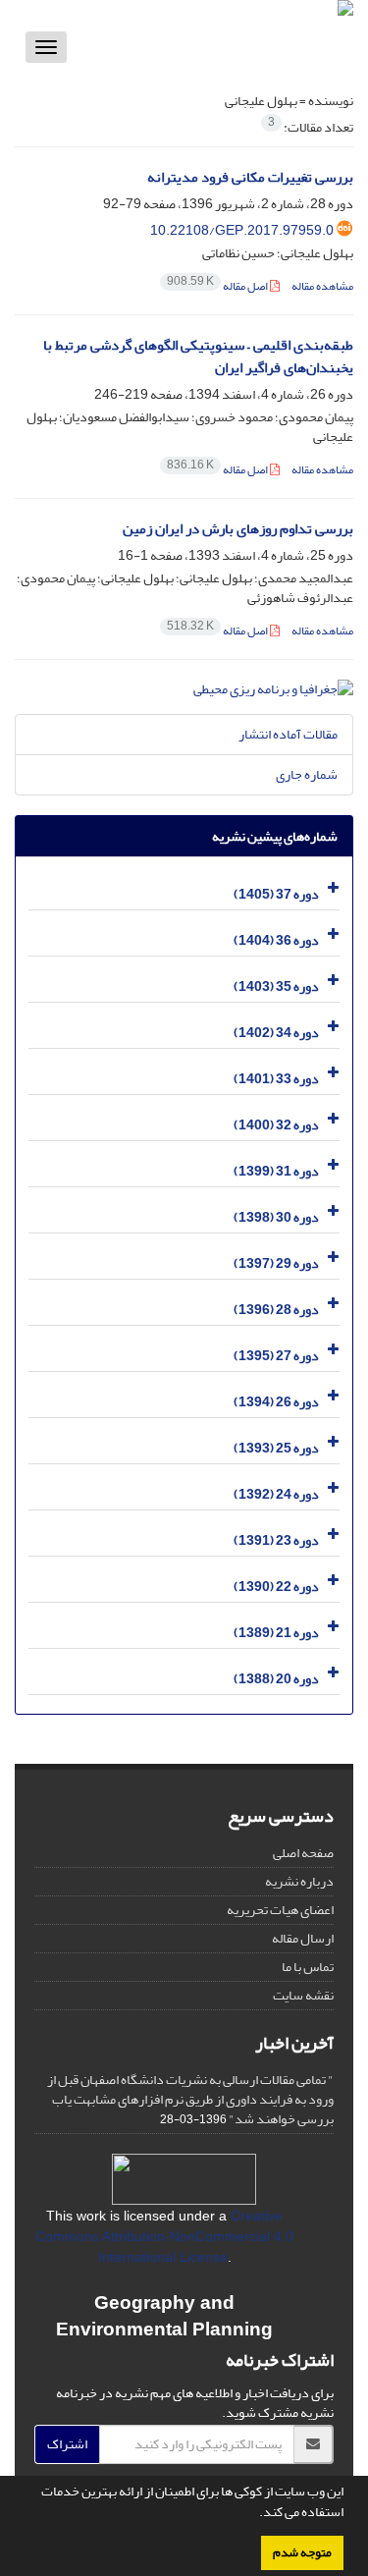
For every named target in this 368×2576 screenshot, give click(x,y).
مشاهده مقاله (322, 286)
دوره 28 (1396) (276, 1310)
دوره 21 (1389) (276, 1633)
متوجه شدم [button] (302, 2552)
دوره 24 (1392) (276, 1494)
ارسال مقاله (303, 1938)
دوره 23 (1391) (276, 1540)
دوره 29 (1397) (276, 1263)
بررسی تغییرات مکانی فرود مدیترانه (250, 177)
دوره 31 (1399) (276, 1171)
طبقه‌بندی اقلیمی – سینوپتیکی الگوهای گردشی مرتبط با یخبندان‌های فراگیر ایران (198, 356)
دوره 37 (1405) (276, 894)
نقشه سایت (303, 1995)
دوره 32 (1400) (276, 1125)
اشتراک (67, 2444)
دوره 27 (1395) (276, 1356)
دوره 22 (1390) (276, 1587)
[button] (254, 2514)
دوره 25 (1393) (276, 1448)
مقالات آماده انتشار (288, 734)
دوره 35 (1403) (276, 987)
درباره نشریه (299, 1881)
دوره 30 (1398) (276, 1217)
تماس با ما (308, 1967)
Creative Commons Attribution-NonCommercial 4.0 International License (164, 2236)
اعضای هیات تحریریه (280, 1910)
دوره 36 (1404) (276, 940)
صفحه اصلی (303, 1853)
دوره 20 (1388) (276, 1679)
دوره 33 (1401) (276, 1079)
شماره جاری (307, 774)
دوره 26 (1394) (276, 1402)
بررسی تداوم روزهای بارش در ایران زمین (238, 529)
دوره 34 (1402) (276, 1033)
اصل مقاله (218, 286)
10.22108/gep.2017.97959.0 (242, 230)
